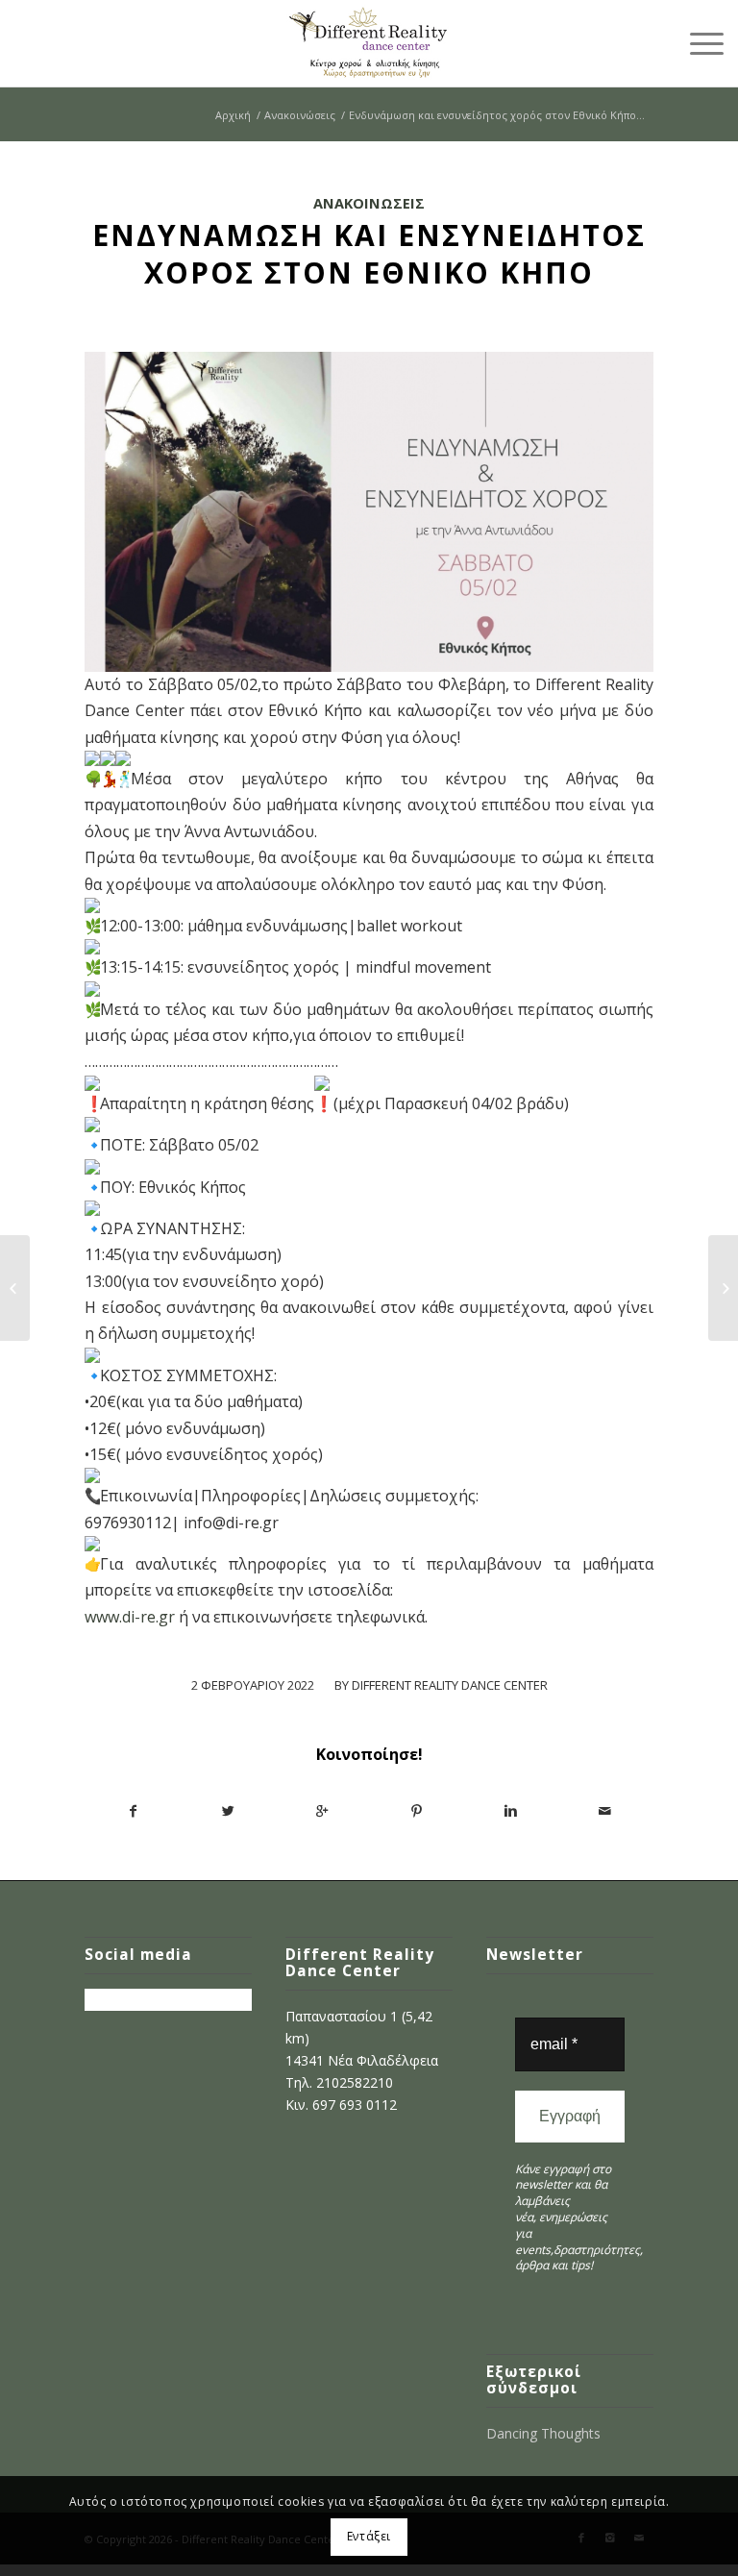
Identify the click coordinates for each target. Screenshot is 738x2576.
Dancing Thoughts (543, 2433)
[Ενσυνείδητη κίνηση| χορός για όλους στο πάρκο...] (15, 1288)
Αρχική (233, 115)
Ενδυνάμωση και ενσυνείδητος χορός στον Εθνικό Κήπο (369, 254)
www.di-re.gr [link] (130, 1617)
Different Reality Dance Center (450, 1685)
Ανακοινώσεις (300, 115)
